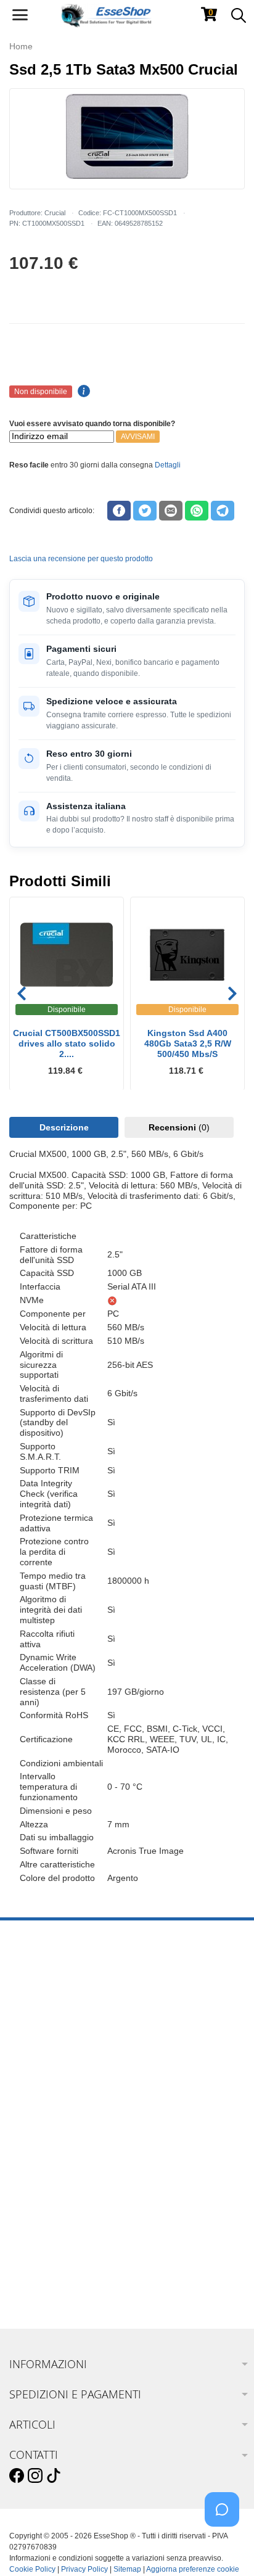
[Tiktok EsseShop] (54, 2476)
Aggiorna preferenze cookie (193, 2569)
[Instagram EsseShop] (35, 2476)
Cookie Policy (32, 2569)
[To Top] (226, 2547)
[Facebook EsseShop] (17, 2476)
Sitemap (127, 2569)
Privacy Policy (84, 2569)
